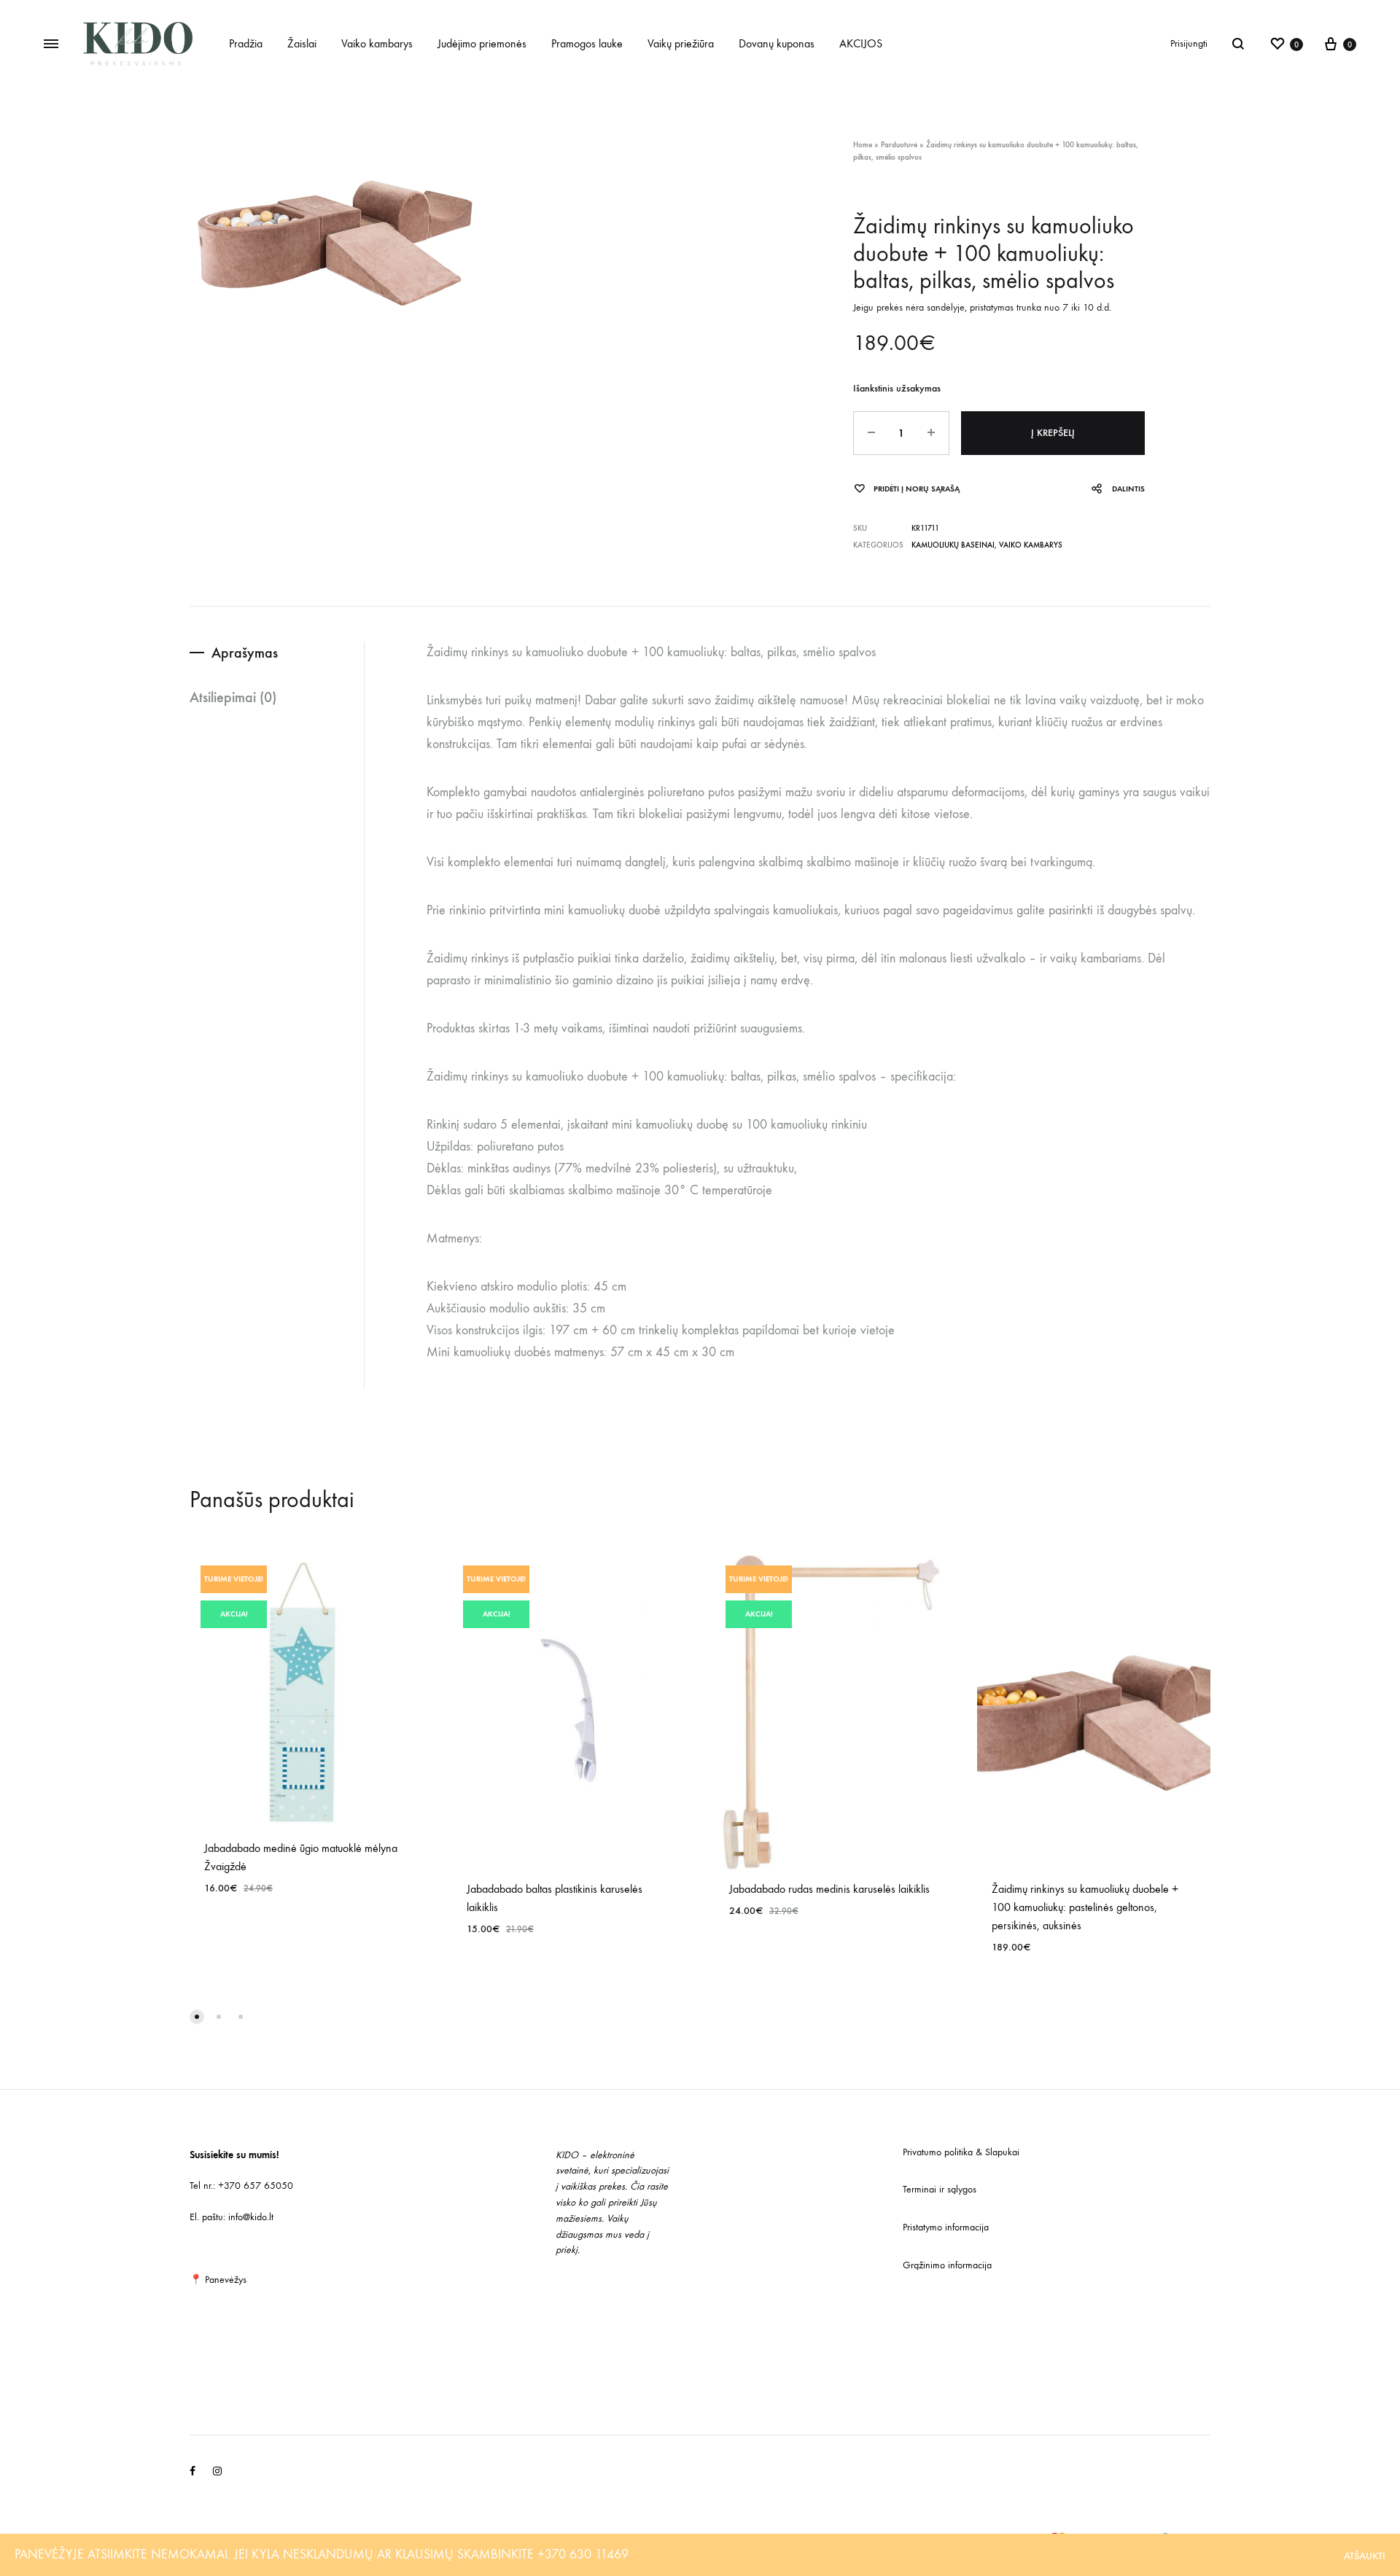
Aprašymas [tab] (245, 653)
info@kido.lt (251, 2217)
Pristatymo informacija (946, 2227)
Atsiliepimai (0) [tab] (233, 697)
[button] (197, 2017)
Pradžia (246, 43)
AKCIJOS (861, 43)
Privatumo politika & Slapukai (961, 2152)
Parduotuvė (899, 145)
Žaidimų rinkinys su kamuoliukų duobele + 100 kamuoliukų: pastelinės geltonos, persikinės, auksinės (1085, 1907)
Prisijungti (1189, 43)
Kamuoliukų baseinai (953, 545)
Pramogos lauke (587, 43)
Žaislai (302, 43)
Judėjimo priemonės (482, 43)
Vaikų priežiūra (681, 43)
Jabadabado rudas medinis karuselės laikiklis (829, 1889)
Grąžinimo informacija (947, 2265)
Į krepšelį (1053, 433)
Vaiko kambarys (377, 43)
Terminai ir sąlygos (940, 2189)
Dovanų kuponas (777, 43)
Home (863, 145)
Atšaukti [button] (1365, 2556)
